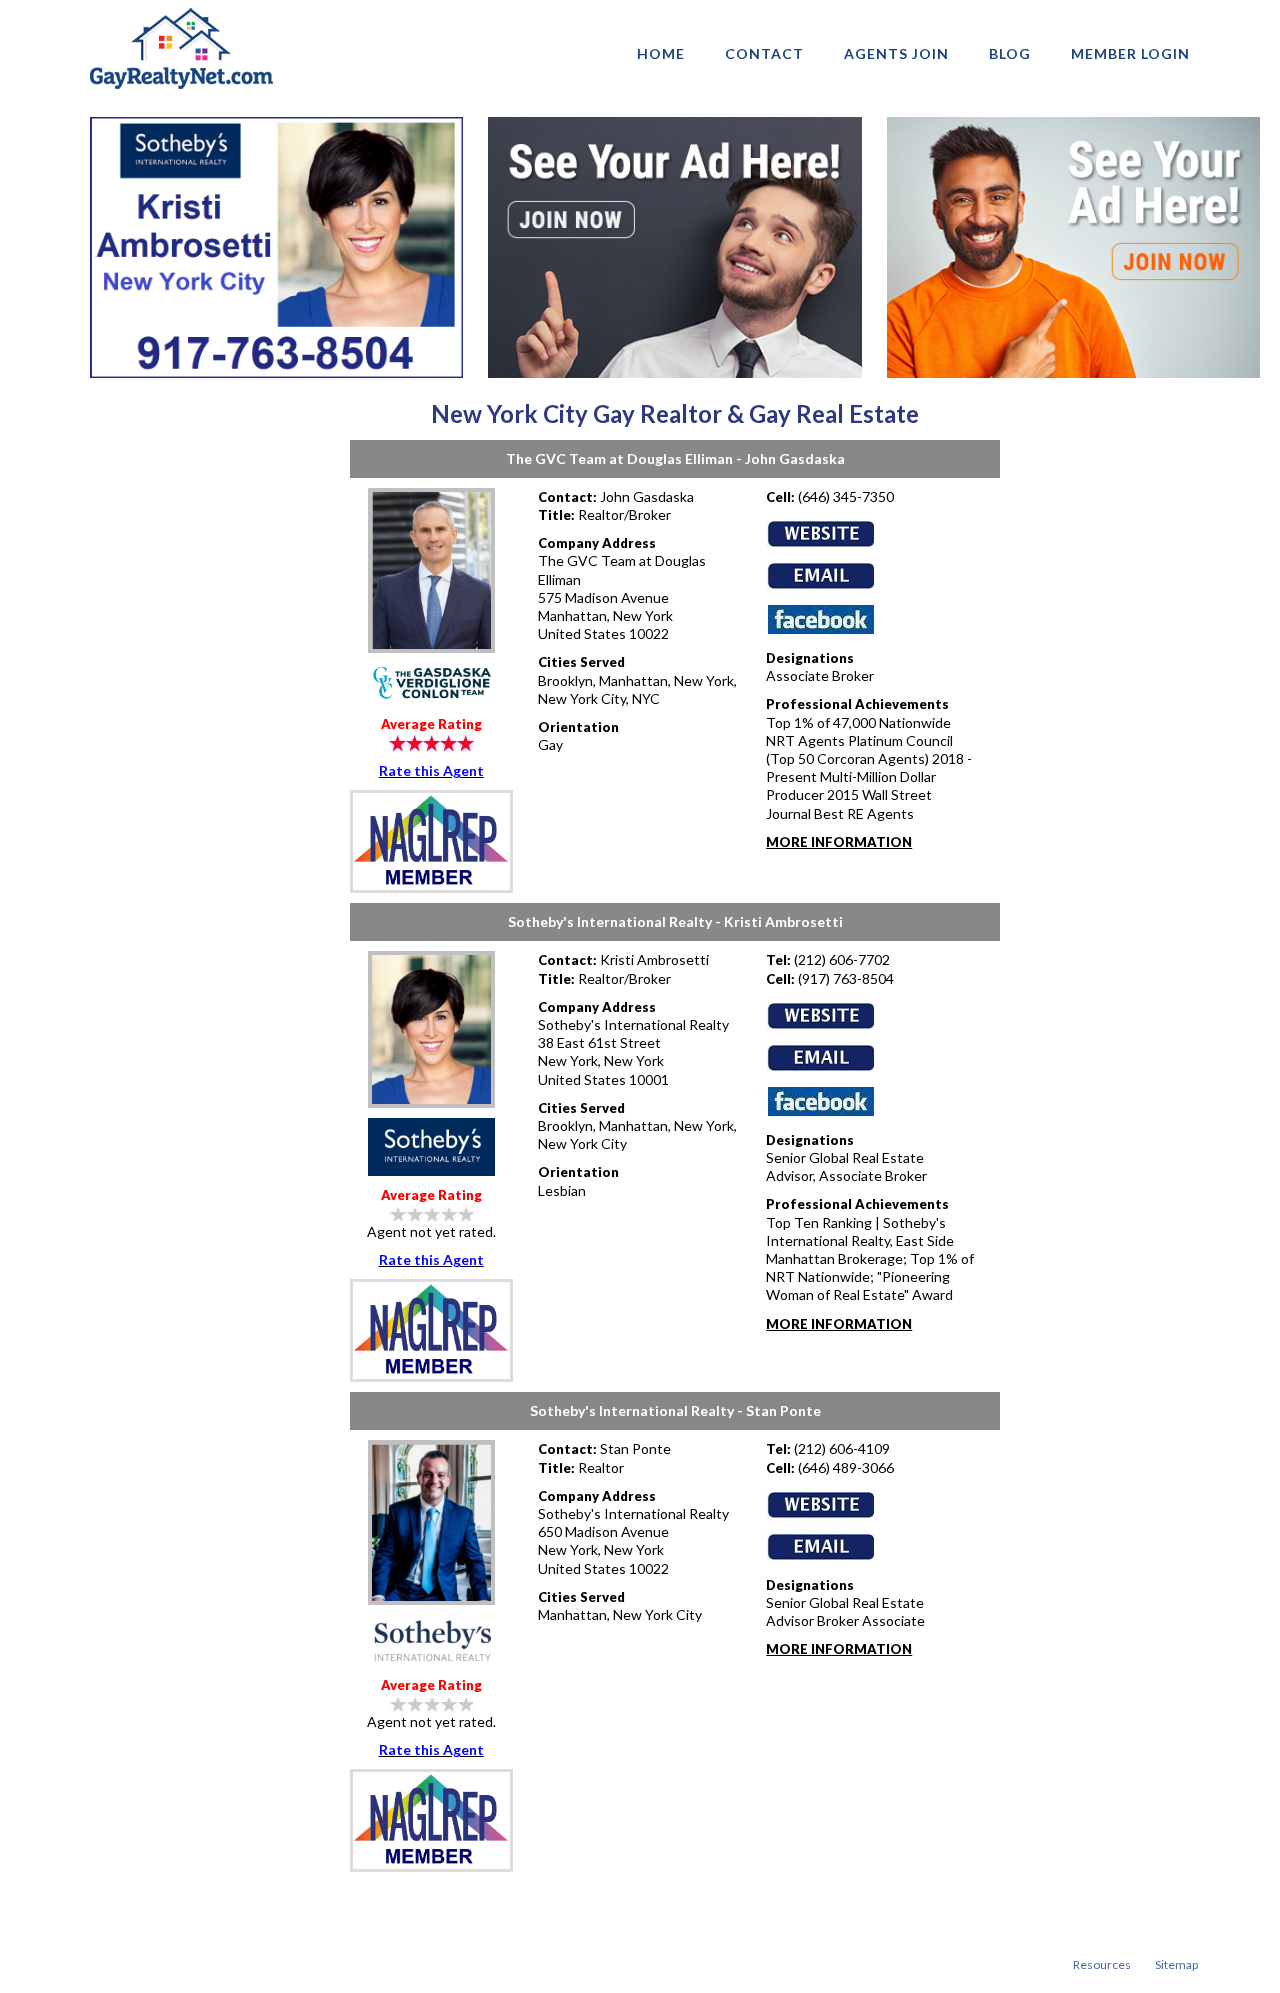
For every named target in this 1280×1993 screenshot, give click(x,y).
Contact (764, 53)
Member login (1130, 53)
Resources (1102, 1964)
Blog (1010, 53)
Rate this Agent (431, 770)
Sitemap (1176, 1964)
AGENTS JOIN (896, 53)
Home (661, 53)
